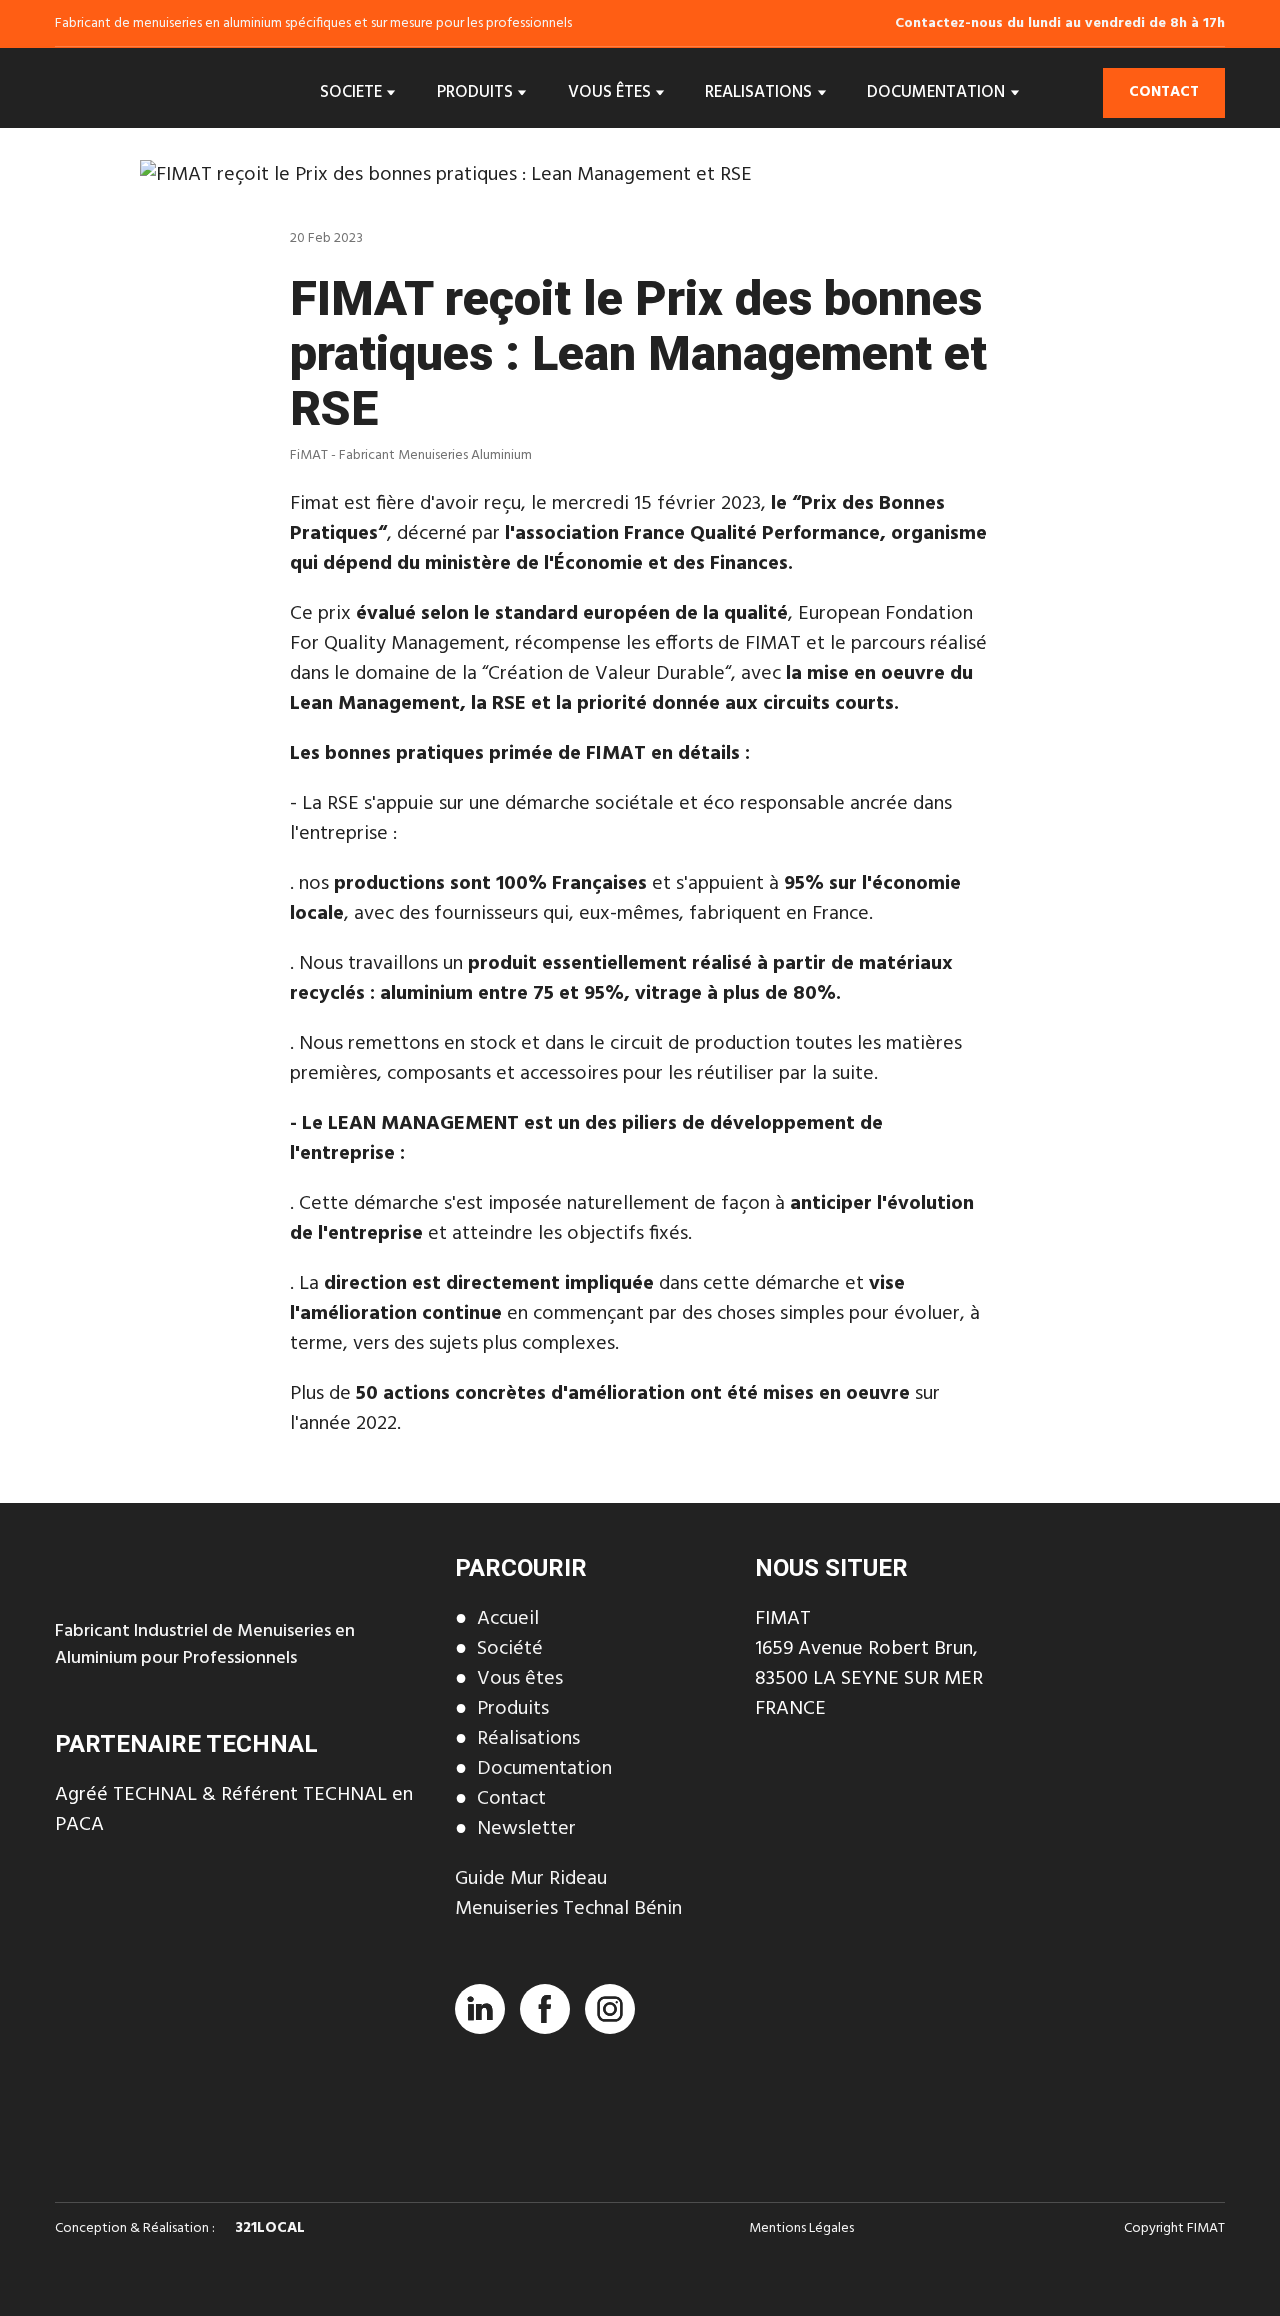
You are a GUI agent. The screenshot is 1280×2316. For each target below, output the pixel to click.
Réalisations (528, 1739)
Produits (513, 1709)
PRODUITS (475, 92)
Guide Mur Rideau (531, 1879)
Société (510, 1649)
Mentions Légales (801, 2228)
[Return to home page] (139, 93)
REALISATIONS (758, 92)
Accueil (508, 1619)
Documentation (544, 1769)
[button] (1164, 93)
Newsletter (526, 1829)
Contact (511, 1799)
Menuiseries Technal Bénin (568, 1909)
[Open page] (240, 1941)
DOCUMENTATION (936, 92)
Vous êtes (520, 1679)
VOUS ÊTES (609, 92)
